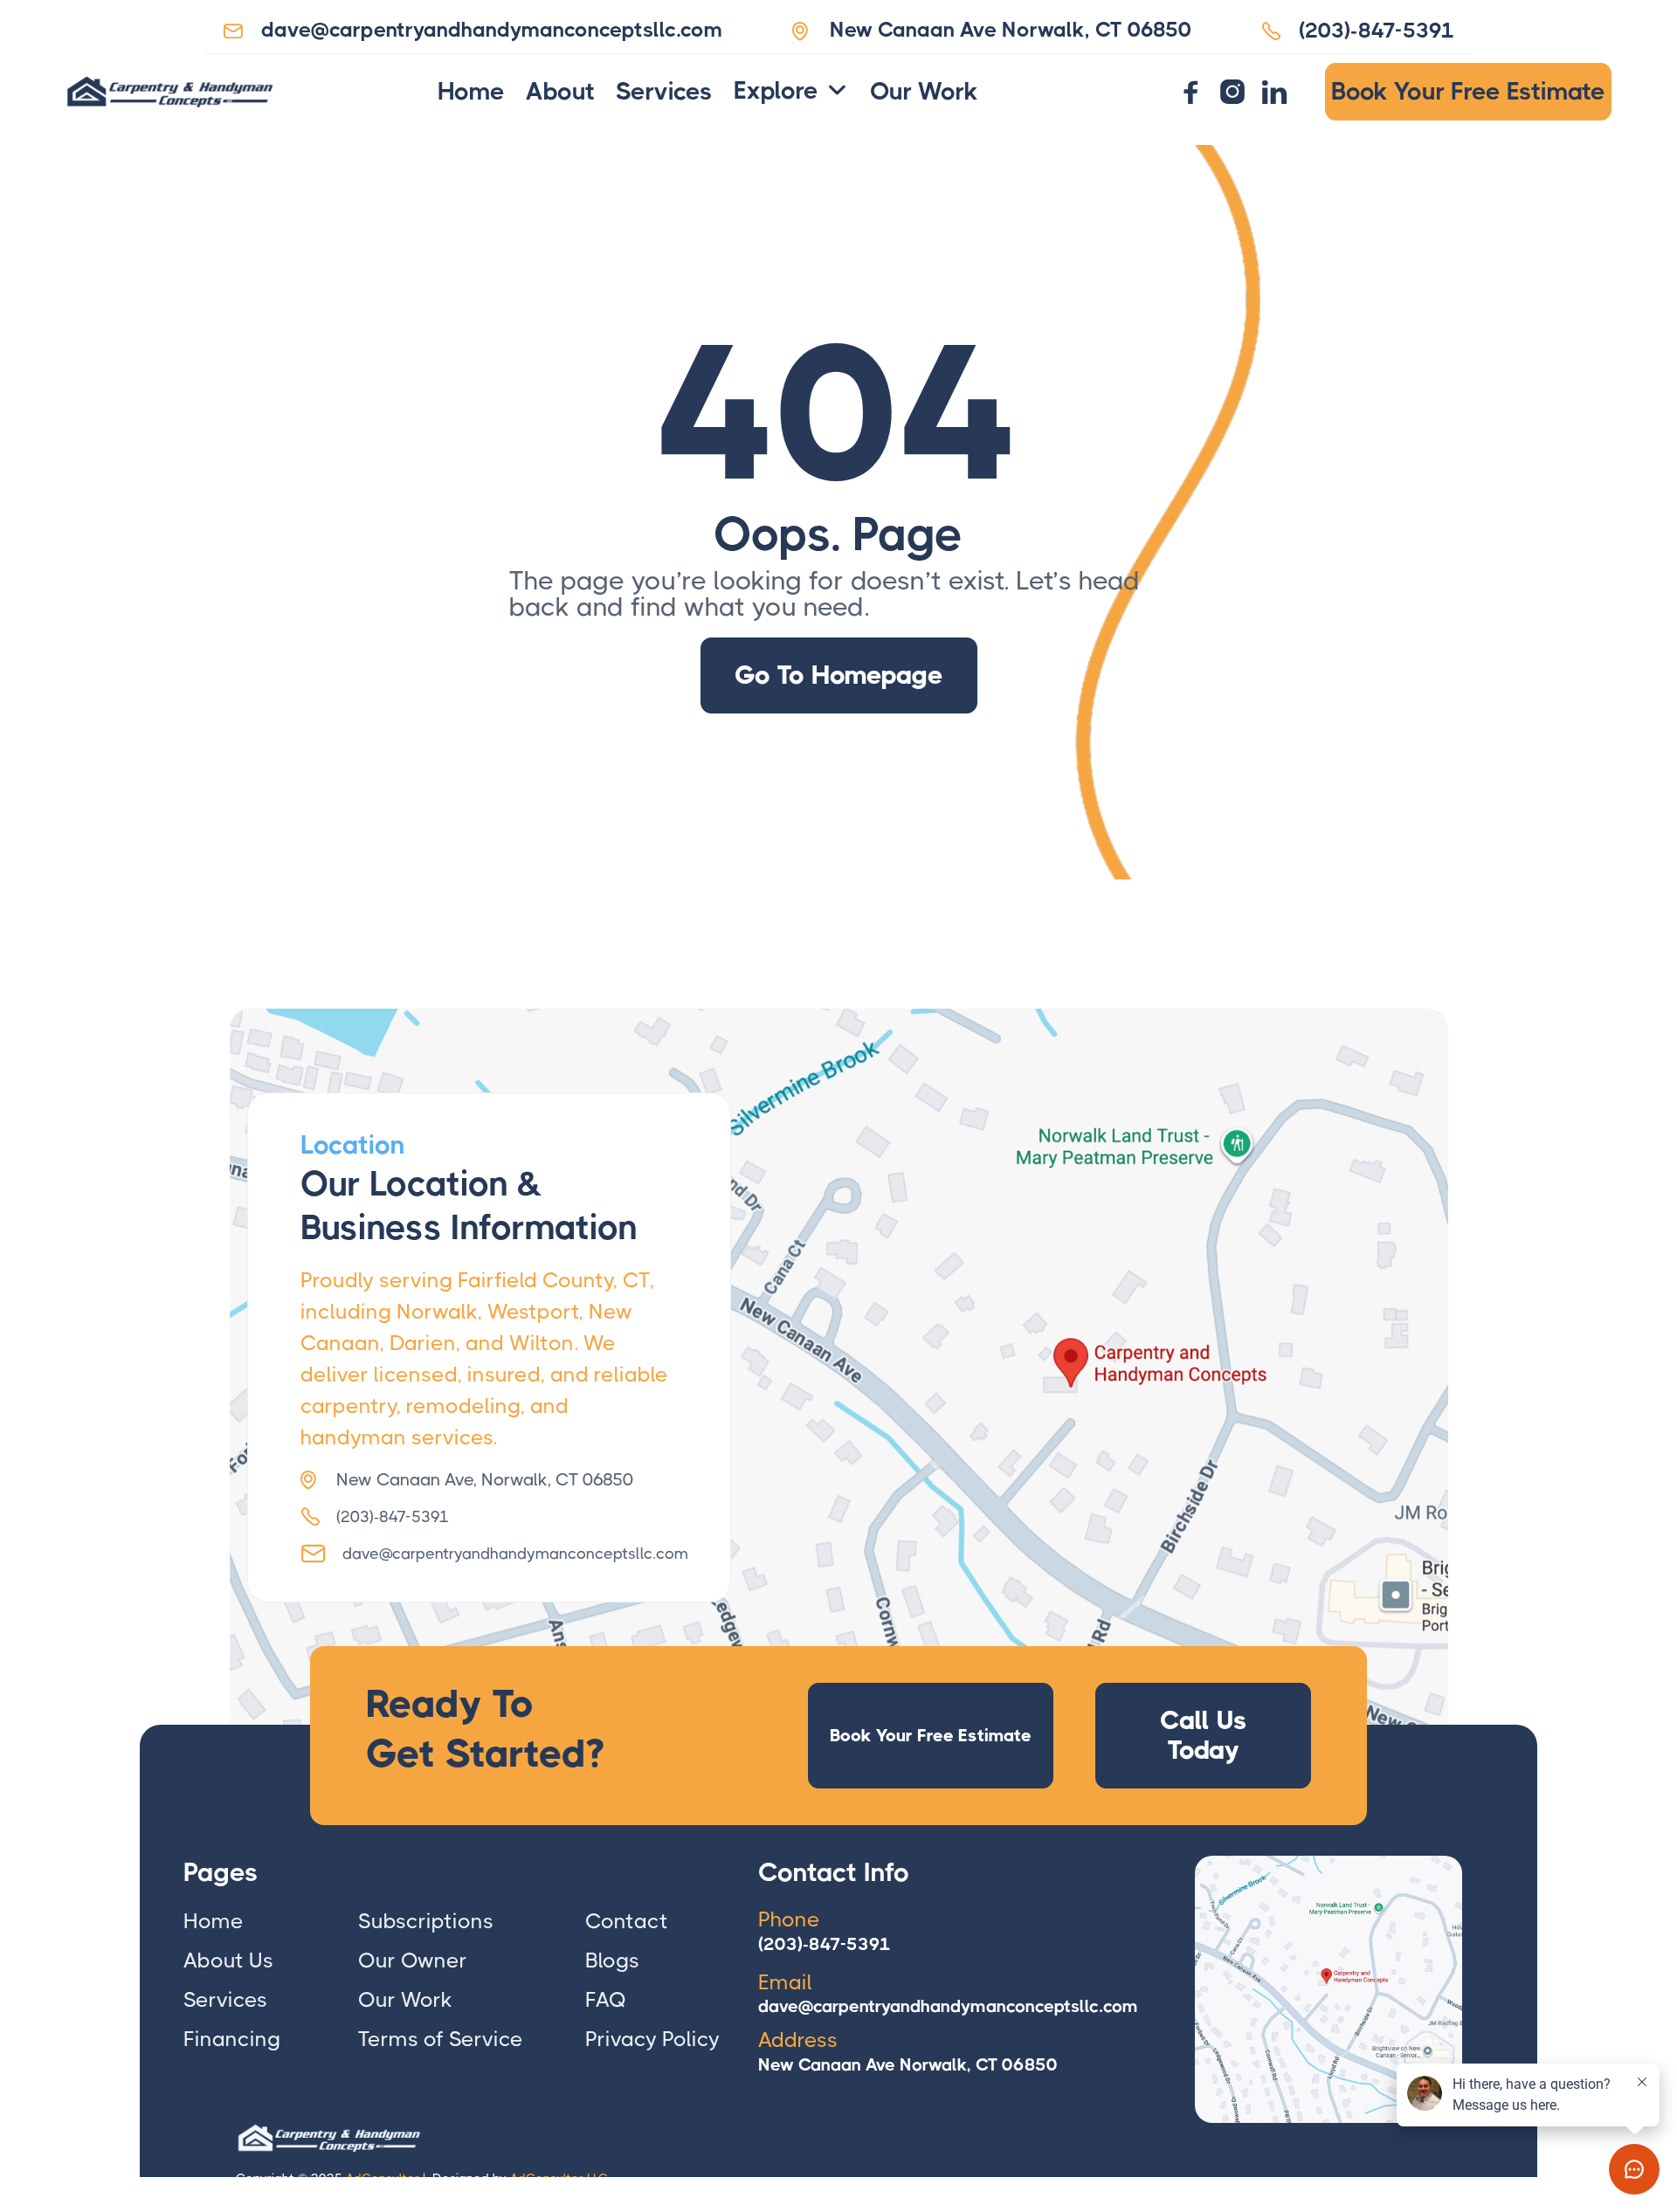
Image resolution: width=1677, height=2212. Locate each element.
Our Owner (413, 1960)
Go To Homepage (839, 675)
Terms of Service (441, 2039)
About (560, 92)
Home (471, 92)
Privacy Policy (652, 2039)
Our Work (924, 92)
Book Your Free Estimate (1468, 91)
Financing (232, 2039)
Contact (627, 1921)
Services (664, 92)
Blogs (612, 1960)
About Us (228, 1960)
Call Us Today (1204, 1735)
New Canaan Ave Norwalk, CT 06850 (908, 2065)
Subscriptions (426, 1921)
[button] (791, 92)
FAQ (606, 2000)
